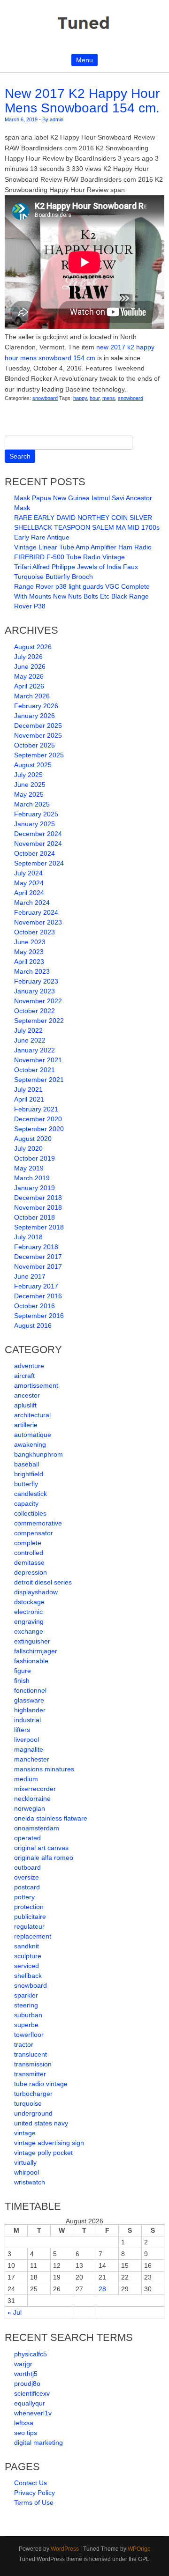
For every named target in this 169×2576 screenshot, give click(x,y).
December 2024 (38, 834)
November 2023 (38, 922)
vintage (25, 2133)
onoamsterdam (37, 1828)
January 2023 (35, 991)
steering (26, 2005)
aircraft (24, 1376)
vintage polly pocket (43, 2153)
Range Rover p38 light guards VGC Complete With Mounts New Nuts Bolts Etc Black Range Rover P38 (82, 596)
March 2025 (32, 804)
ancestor (27, 1395)
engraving (29, 1621)
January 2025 (35, 824)
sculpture (28, 1956)
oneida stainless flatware (51, 1818)
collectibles (30, 1513)
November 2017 (38, 1266)
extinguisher (32, 1641)
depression (31, 1572)
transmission (33, 2064)
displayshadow (36, 1592)
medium (26, 1779)
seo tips (26, 2433)
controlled (29, 1553)
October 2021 (35, 1070)
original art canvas (41, 1848)
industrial (27, 1720)
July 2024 (28, 873)
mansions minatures (44, 1769)
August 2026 (33, 647)
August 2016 (33, 1325)
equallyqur (30, 2403)
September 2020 (39, 1129)
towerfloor (29, 2035)
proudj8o (27, 2384)
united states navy (41, 2123)
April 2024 (29, 893)
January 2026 (35, 716)
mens (109, 398)
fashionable (31, 1661)
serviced (27, 1966)
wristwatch (30, 2182)
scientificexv (32, 2393)
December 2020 (38, 1119)
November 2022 (38, 1001)
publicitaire (30, 1917)
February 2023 (36, 981)
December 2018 (38, 1198)
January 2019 (35, 1188)
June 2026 (30, 666)
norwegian (30, 1808)
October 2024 (35, 853)
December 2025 (38, 725)
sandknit (27, 1946)
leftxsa (24, 2423)
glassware (29, 1700)
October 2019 (35, 1158)
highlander (30, 1710)
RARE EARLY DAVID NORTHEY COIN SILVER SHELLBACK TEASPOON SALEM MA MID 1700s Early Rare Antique (87, 527)
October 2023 (35, 932)
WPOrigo (139, 2549)
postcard (27, 1887)
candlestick (31, 1494)
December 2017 (38, 1257)
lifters (22, 1730)
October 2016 (35, 1306)
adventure (29, 1366)
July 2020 (28, 1148)
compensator (34, 1533)
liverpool (27, 1740)
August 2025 (33, 765)
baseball (27, 1464)
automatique (33, 1435)
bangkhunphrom (38, 1454)
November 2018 (38, 1207)
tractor (24, 2044)
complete (28, 1543)
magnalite (29, 1749)
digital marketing (38, 2443)
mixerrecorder (35, 1789)
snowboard (45, 398)
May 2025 (29, 794)
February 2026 (36, 706)
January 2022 (35, 1050)
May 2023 (29, 952)
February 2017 (36, 1286)
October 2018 (35, 1217)
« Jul (15, 2312)
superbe (26, 2025)
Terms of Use (34, 2502)
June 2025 (30, 785)
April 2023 (29, 962)
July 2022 (28, 1030)
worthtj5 (26, 2374)
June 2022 (30, 1040)
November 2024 (38, 844)
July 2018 (28, 1237)
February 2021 (36, 1109)
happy (80, 398)
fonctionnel (30, 1690)
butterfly (26, 1484)
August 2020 (33, 1139)
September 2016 (39, 1316)
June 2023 (30, 942)
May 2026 (29, 676)
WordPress (65, 2549)
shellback (28, 1976)
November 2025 (38, 735)
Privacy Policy (35, 2493)
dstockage (29, 1602)
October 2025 (35, 745)
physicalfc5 (31, 2354)
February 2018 (36, 1247)
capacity (26, 1503)
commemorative (38, 1523)
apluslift (25, 1405)
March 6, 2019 (21, 119)
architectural (32, 1415)
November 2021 (38, 1060)
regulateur (29, 1926)
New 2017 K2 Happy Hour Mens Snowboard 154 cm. (82, 101)
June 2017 (30, 1276)
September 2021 (39, 1080)
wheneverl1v (33, 2413)
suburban (28, 2015)
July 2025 (28, 775)
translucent (31, 2054)
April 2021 (29, 1099)
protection (29, 1907)
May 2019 (29, 1168)
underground (33, 2113)
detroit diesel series (43, 1582)
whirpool (27, 2172)
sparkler (26, 1995)
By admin (53, 119)
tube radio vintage (41, 2084)
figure (23, 1671)
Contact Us (31, 2483)
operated (27, 1838)
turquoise (28, 2103)
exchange (29, 1631)
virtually (25, 2162)
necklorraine (32, 1799)
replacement (33, 1936)
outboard (27, 1867)
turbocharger (33, 2094)
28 (102, 2289)
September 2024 (39, 863)
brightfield (29, 1474)
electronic (28, 1612)
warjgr (23, 2364)
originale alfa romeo (44, 1858)
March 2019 (32, 1178)
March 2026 (32, 696)
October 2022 (35, 1011)
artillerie (26, 1425)
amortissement (36, 1385)
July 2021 (28, 1089)
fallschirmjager (36, 1651)
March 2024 (32, 903)
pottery (24, 1897)
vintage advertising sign (49, 2143)
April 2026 (29, 686)
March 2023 (32, 971)
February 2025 (36, 814)
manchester (32, 1759)
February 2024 (36, 912)
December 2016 (38, 1296)
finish (22, 1680)
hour (95, 398)
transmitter (30, 2074)
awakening (30, 1444)
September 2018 (39, 1227)
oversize (27, 1877)
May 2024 (29, 883)
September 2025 (39, 755)
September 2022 (39, 1021)
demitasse (29, 1562)
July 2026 (28, 657)
